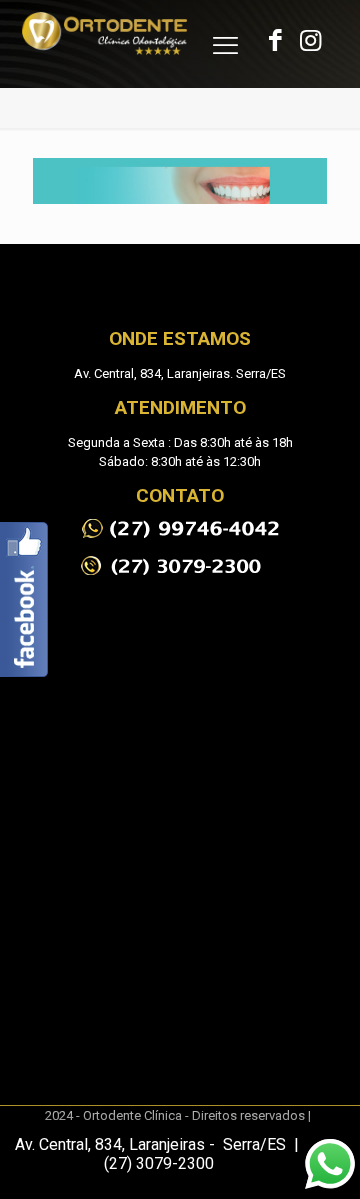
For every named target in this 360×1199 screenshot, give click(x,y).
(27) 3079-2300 (159, 1163)
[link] (180, 528)
